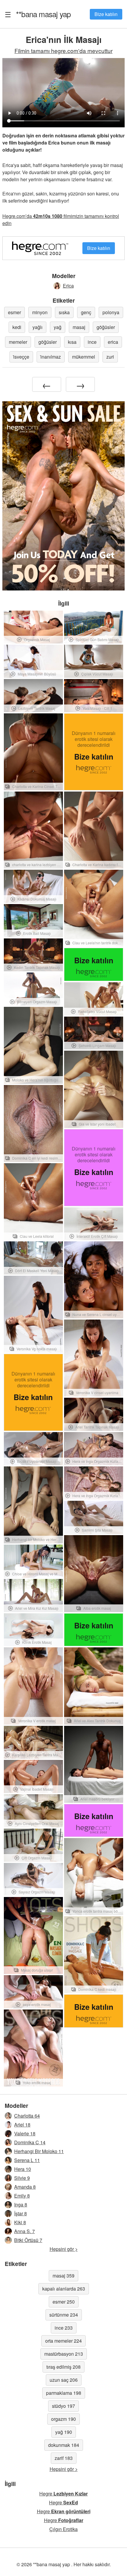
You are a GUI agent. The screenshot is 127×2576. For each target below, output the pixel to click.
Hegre (63, 2494)
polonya (111, 312)
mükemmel (84, 357)
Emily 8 (22, 2196)
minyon (40, 312)
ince (92, 342)
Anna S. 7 (25, 2231)
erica (113, 342)
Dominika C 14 (30, 2142)
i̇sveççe (21, 357)
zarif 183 (64, 2458)
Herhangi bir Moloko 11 (39, 2151)
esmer (14, 312)
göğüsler (106, 327)
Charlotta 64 (27, 2116)
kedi (17, 327)
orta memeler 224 (63, 2341)
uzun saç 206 (64, 2380)
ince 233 (64, 2328)
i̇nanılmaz (51, 357)
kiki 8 (20, 2222)
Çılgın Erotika (63, 2529)
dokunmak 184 (64, 2445)
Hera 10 (23, 2169)
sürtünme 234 (64, 2315)
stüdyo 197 (63, 2406)
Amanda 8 (25, 2187)
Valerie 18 (25, 2133)
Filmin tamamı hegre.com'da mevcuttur (63, 50)
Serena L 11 (27, 2160)
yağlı (38, 327)
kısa (72, 342)
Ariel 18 (22, 2125)
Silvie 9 (22, 2178)
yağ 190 (64, 2432)
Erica (68, 286)
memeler (18, 342)
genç (86, 312)
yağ (58, 327)
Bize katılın (106, 14)
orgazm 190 (63, 2419)
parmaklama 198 (64, 2393)
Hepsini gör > (64, 2249)
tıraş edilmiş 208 (63, 2367)
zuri (110, 357)
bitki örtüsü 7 (28, 2240)
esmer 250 (64, 2302)
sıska (64, 312)
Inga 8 (21, 2205)
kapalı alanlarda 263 (64, 2289)
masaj (79, 327)
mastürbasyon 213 (64, 2354)
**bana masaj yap (43, 14)
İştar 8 (21, 2213)
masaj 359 (63, 2276)
